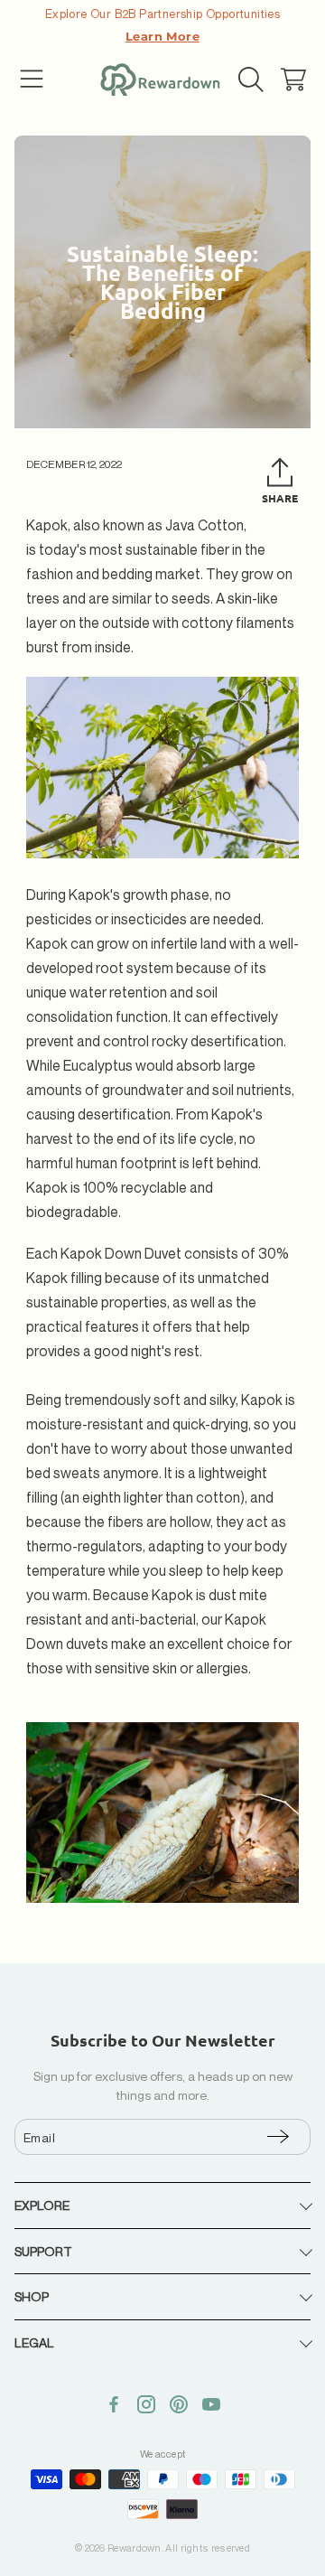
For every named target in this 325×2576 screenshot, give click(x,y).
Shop (32, 2296)
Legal (34, 2342)
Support (43, 2251)
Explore (42, 2205)
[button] (32, 80)
